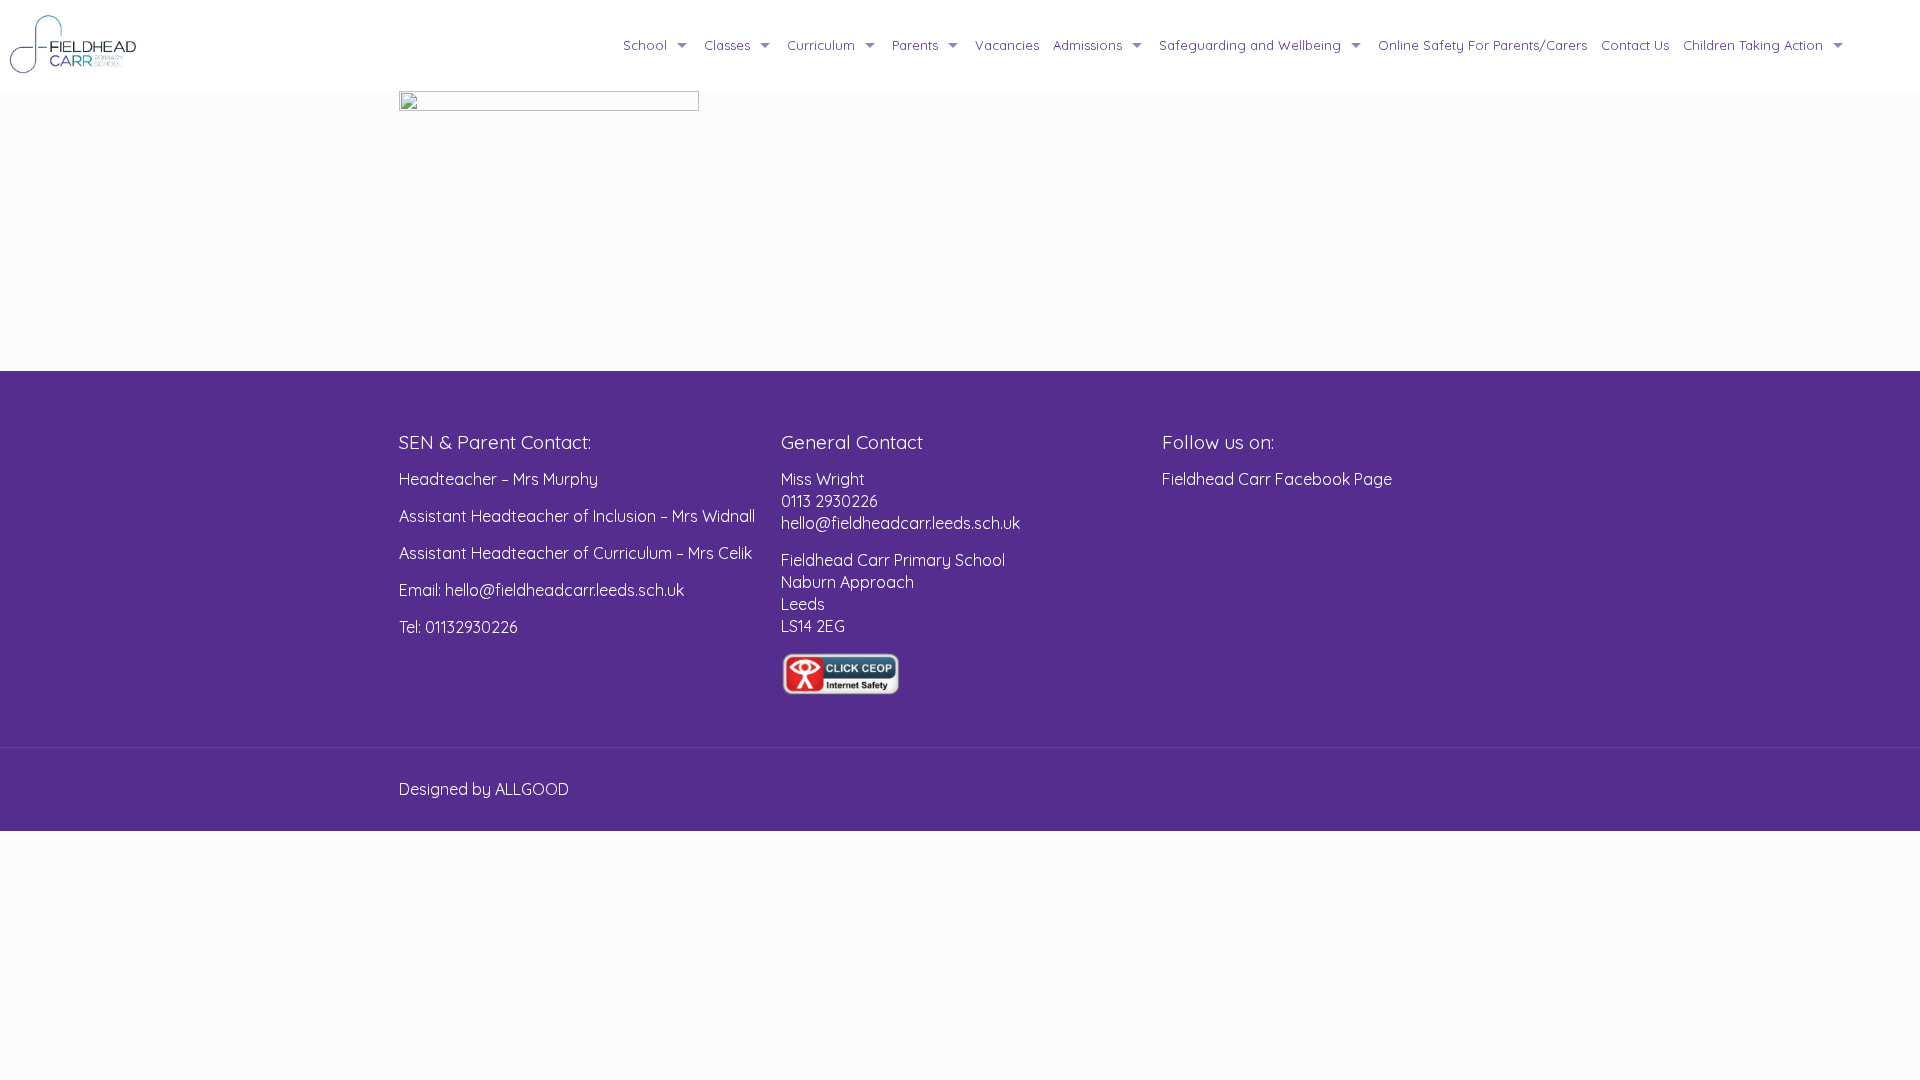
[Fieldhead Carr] (73, 45)
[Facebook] (1448, 789)
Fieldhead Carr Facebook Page (1277, 479)
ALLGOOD (532, 789)
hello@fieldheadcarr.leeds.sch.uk (900, 523)
